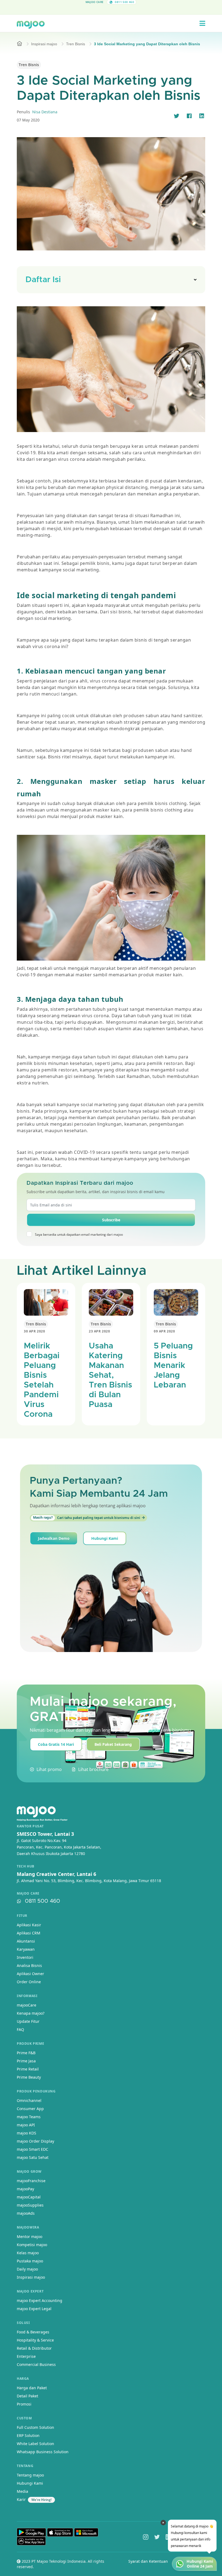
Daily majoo (27, 2269)
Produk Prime (30, 2044)
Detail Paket (27, 2396)
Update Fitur (28, 2021)
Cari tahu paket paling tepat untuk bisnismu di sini (87, 1518)
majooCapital (29, 2197)
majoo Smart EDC (32, 2149)
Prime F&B (26, 2053)
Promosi (24, 2404)
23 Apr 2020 (99, 1331)
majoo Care (95, 2)
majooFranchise (31, 2181)
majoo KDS (27, 2133)
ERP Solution (28, 2435)
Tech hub (26, 1866)
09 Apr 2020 (164, 1331)
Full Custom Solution (35, 2427)
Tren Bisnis (76, 44)
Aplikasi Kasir (29, 1925)
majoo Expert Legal (34, 2309)
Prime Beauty (29, 2077)
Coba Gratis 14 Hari (56, 1744)
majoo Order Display (35, 2141)
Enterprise (26, 2356)
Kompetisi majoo (32, 2245)
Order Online (29, 1982)
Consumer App (30, 2109)
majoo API (26, 2125)
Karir (21, 2499)
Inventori (25, 1957)
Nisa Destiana (45, 112)
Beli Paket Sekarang (113, 1744)
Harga (23, 2379)
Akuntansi (26, 1941)
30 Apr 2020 (35, 1331)
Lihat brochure (93, 1769)
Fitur (22, 1916)
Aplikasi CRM (29, 1933)
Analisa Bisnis (29, 1965)
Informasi (27, 1996)
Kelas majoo (28, 2253)
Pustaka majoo (30, 2261)
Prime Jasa (26, 2061)
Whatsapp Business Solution (43, 2452)
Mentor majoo (30, 2237)
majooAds (26, 2213)
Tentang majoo (30, 2475)
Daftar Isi (43, 280)
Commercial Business (36, 2364)
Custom (24, 2418)
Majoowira (28, 2227)
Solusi (23, 2323)
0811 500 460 (43, 1901)
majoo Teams (29, 2117)
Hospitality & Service (35, 2340)
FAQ (20, 2029)
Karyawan (26, 1949)
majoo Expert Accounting (40, 2300)
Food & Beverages (33, 2332)
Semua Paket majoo (110, 9)
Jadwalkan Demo (54, 1538)
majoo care (28, 1894)
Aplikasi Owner (30, 1974)
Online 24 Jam (200, 2566)
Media (22, 2491)
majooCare (27, 2005)
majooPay (25, 2189)
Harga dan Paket (32, 2388)
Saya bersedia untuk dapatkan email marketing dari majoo (79, 1234)
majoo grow (29, 2171)
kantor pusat (30, 1826)
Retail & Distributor (34, 2348)
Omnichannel (29, 2100)
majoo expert (30, 2291)
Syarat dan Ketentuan (148, 2561)
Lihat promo (49, 1769)
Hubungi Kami (105, 1538)
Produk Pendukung (36, 2091)
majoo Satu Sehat (33, 2157)
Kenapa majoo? (31, 2013)
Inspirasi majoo (44, 44)
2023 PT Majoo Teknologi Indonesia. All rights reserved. (61, 2564)
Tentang (25, 2466)
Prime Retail (28, 2069)
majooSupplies (30, 2205)
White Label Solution (35, 2444)
